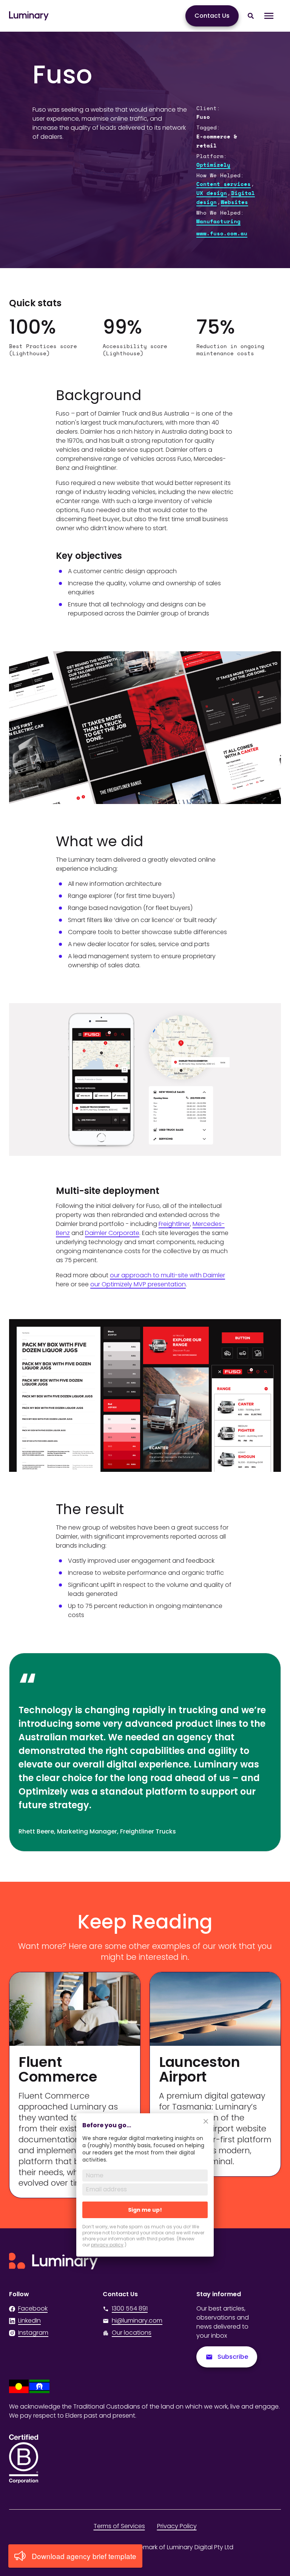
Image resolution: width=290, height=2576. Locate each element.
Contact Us (212, 16)
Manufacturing (218, 222)
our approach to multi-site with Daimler (167, 1275)
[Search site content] (251, 16)
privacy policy (107, 2245)
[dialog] (145, 2190)
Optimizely (213, 165)
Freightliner (174, 1224)
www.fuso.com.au (222, 234)
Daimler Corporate (112, 1233)
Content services (224, 184)
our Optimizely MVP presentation (138, 1284)
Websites (234, 203)
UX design (212, 193)
